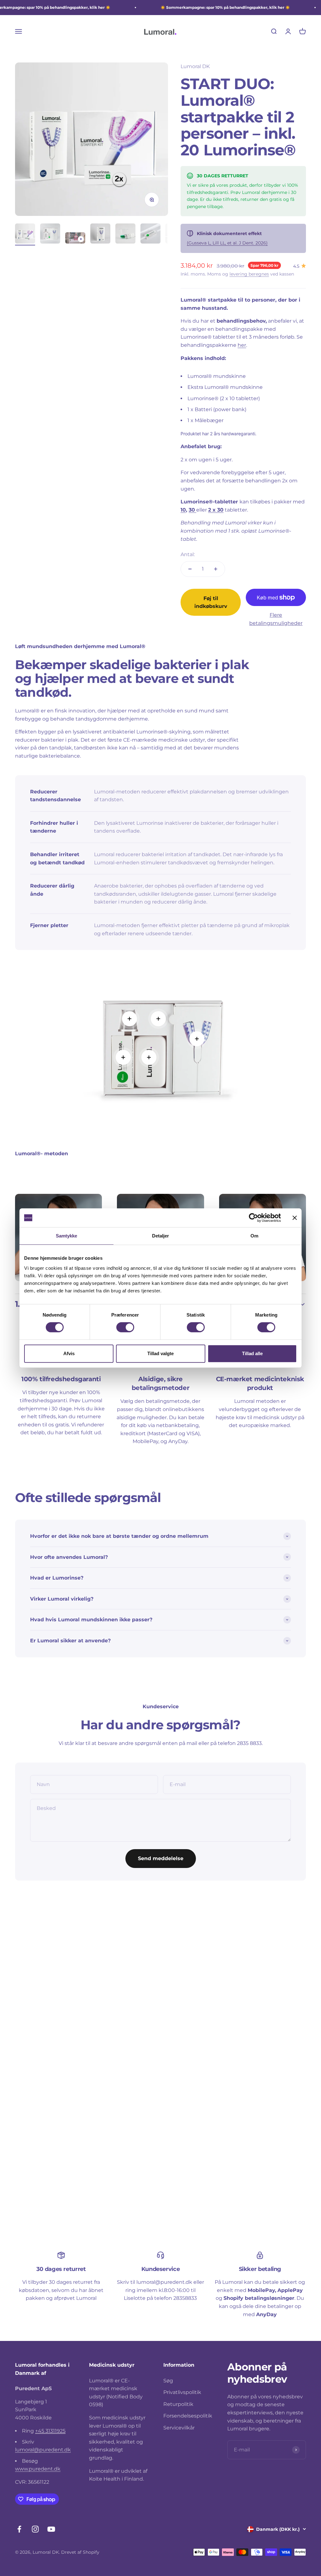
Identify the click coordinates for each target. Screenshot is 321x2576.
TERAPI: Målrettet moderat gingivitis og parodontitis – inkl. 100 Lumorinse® (256, 2041)
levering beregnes (249, 274)
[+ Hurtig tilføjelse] (96, 2013)
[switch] (125, 1327)
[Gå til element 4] (100, 234)
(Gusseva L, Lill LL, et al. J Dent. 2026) (227, 243)
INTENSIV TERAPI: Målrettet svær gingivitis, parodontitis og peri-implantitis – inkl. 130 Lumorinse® (159, 2041)
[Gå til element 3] (75, 239)
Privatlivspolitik (182, 2392)
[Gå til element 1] (25, 234)
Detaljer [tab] (161, 1236)
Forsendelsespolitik (188, 2416)
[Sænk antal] (190, 569)
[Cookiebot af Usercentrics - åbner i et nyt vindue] (253, 1218)
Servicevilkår (179, 2428)
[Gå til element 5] (125, 234)
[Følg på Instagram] (35, 2529)
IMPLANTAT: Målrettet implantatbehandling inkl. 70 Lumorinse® (53, 2041)
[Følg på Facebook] (19, 2529)
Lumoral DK (195, 66)
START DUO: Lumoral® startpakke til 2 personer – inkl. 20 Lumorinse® (159, 2186)
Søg (168, 2381)
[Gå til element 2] (50, 234)
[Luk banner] (295, 1218)
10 (183, 510)
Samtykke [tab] (67, 1236)
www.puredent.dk (38, 2469)
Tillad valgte (160, 1353)
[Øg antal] (216, 569)
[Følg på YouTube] (51, 2529)
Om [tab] (254, 1236)
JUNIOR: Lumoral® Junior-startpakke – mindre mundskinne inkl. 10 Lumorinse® (59, 2186)
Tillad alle (252, 1353)
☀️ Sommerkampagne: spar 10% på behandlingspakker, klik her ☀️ (225, 7)
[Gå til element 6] (150, 234)
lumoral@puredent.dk (43, 2450)
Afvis (69, 1353)
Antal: (188, 554)
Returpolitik (178, 2404)
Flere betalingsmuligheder (276, 619)
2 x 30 (216, 510)
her (242, 345)
